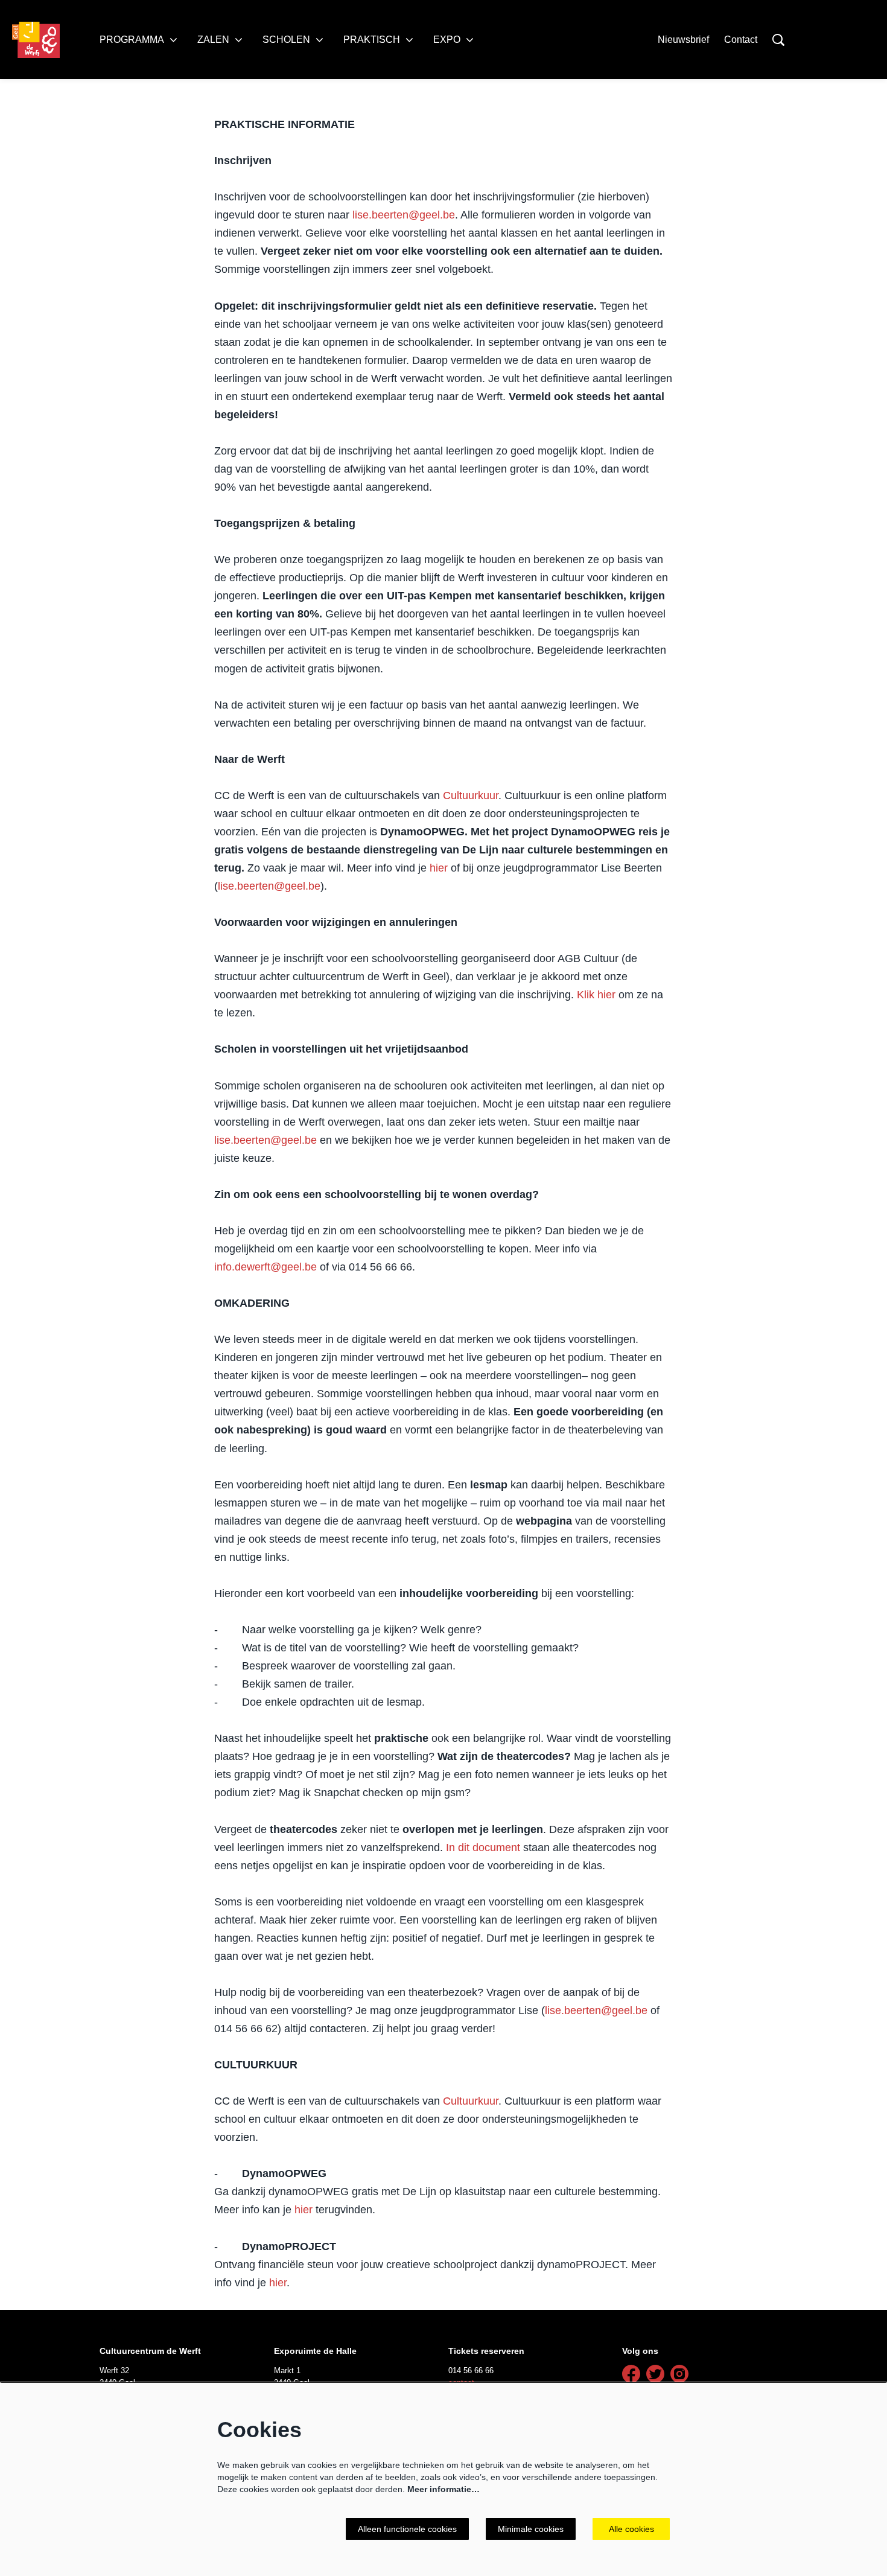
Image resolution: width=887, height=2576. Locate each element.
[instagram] (679, 2374)
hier (439, 868)
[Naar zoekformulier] (778, 40)
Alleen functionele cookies (407, 2529)
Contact (741, 40)
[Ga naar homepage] (36, 40)
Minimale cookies (531, 2529)
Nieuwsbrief (683, 40)
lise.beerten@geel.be (404, 215)
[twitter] (655, 2374)
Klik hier (596, 995)
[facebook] (631, 2374)
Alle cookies (631, 2529)
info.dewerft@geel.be (265, 1267)
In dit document (483, 1848)
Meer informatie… (443, 2489)
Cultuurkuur (471, 795)
